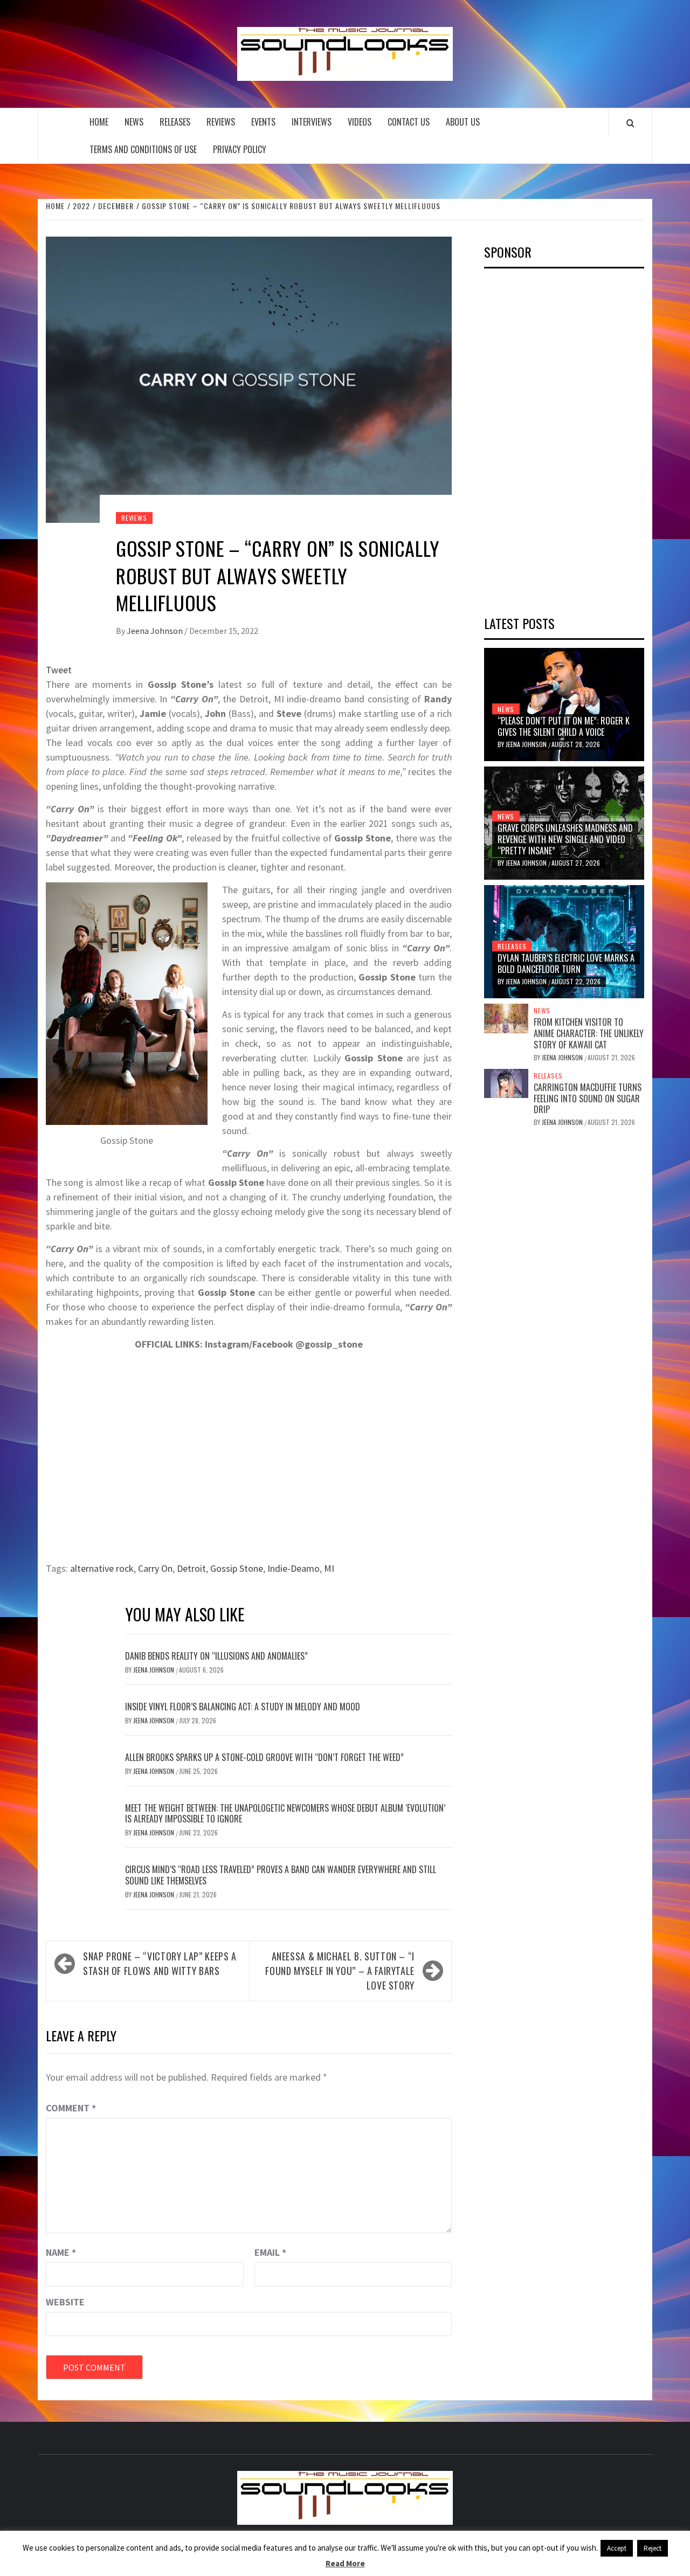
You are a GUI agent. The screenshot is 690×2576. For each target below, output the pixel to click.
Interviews (312, 122)
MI (329, 1568)
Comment (71, 2108)
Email (270, 2252)
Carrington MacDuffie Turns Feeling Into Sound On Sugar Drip (588, 1099)
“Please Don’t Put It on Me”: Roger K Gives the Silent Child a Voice (564, 726)
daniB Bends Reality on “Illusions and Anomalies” (216, 1656)
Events (263, 122)
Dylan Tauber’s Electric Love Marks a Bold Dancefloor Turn (566, 964)
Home (99, 122)
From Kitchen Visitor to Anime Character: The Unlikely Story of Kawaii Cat (589, 1033)
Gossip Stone (237, 1568)
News (134, 122)
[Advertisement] (565, 438)
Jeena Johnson (156, 631)
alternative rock (102, 1568)
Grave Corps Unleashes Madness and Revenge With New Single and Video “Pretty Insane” (565, 839)
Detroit (191, 1568)
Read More (345, 2563)
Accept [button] (617, 2548)
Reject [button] (653, 2548)
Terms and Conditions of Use (143, 149)
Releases (175, 122)
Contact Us (409, 122)
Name (61, 2252)
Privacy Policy (240, 149)
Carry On (155, 1568)
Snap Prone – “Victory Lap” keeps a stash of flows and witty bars (160, 1963)
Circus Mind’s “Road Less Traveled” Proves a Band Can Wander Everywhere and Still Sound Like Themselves (281, 1875)
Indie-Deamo (294, 1568)
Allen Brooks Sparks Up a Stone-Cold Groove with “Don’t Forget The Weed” (264, 1757)
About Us (463, 122)
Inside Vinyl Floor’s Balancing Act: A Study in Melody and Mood (243, 1707)
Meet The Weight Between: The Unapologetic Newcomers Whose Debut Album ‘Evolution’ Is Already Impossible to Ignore (285, 1814)
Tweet (59, 670)
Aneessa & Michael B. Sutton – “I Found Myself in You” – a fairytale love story (340, 1971)
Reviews (221, 122)
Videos (360, 122)
